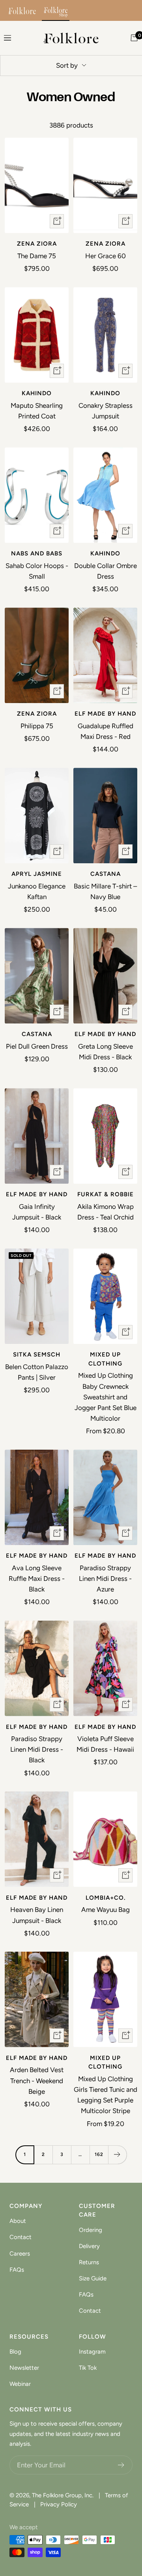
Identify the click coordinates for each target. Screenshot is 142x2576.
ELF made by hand (105, 714)
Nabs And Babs (37, 553)
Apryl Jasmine (37, 874)
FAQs (17, 2270)
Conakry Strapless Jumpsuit (106, 411)
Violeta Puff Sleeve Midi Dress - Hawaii (105, 1744)
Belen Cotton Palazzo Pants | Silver (37, 1372)
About (18, 2221)
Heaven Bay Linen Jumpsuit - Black (37, 1915)
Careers (20, 2254)
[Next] (117, 2155)
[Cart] (134, 38)
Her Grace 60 (106, 256)
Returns (89, 2262)
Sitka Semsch (37, 1355)
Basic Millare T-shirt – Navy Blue (105, 891)
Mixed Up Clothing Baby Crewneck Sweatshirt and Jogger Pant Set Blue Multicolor (106, 1397)
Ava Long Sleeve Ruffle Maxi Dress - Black (37, 1579)
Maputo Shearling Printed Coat (37, 411)
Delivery (89, 2246)
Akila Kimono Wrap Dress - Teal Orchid (106, 1212)
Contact (21, 2237)
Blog (15, 2352)
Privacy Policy (59, 2504)
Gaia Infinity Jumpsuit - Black (37, 1212)
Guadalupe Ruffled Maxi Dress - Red (106, 731)
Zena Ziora (37, 244)
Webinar (20, 2384)
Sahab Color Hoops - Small (37, 571)
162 (99, 2154)
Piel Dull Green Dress (37, 1046)
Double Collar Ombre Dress (106, 571)
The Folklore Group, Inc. (63, 2495)
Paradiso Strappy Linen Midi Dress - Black (37, 1749)
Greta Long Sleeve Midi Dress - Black (106, 1052)
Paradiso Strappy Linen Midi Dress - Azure (105, 1579)
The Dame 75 (37, 256)
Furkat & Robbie (106, 1194)
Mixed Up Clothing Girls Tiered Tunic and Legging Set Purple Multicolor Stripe (106, 2095)
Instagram (92, 2352)
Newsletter (24, 2368)
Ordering (91, 2230)
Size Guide (93, 2278)
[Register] (121, 2465)
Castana (106, 874)
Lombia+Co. (106, 1898)
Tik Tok (88, 2368)
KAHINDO (37, 393)
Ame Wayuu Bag (106, 1910)
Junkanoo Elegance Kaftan (37, 891)
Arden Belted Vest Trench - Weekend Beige (37, 2080)
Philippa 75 (37, 726)
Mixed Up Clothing (105, 1359)
